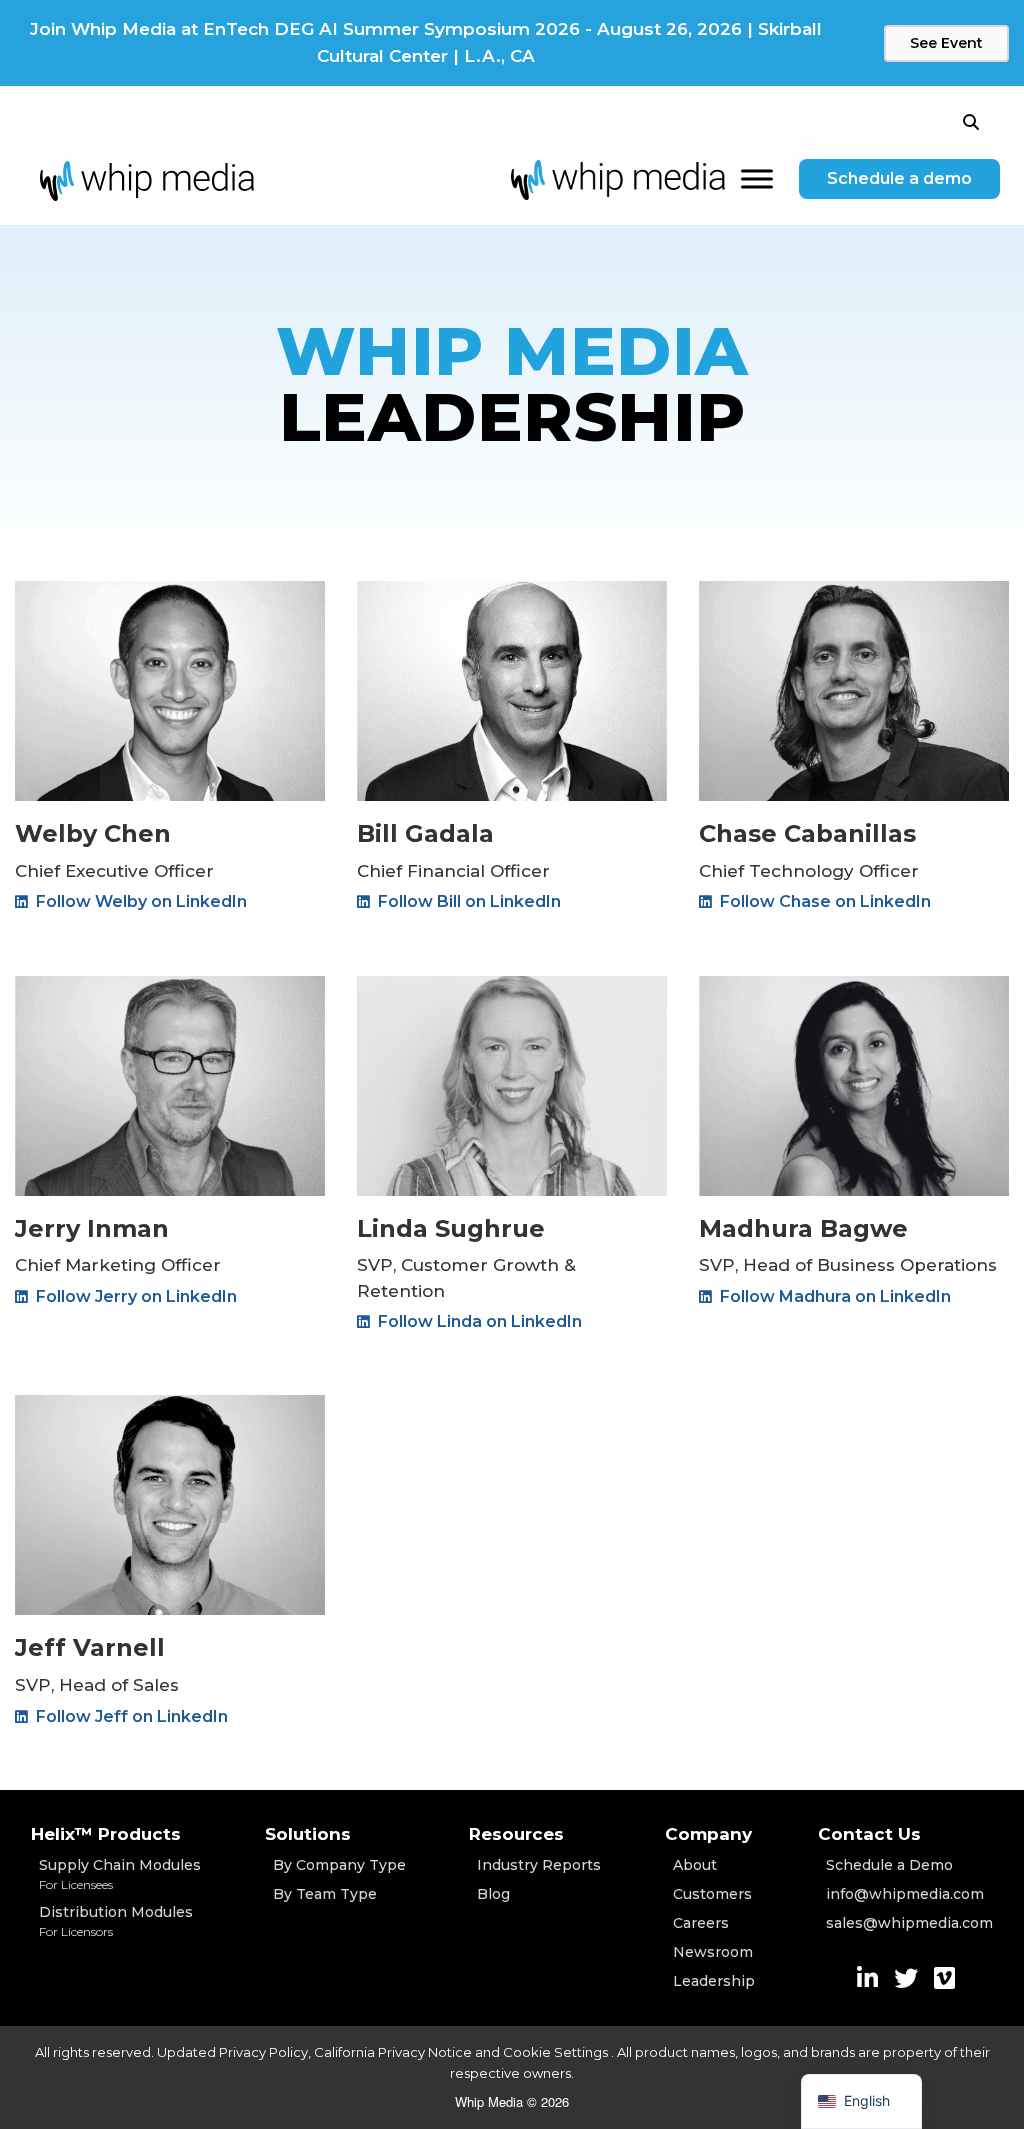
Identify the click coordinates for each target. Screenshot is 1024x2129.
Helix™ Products (106, 1834)
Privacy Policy (263, 2052)
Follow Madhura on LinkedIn (833, 1296)
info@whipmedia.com (905, 1894)
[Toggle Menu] (757, 179)
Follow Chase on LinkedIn (823, 901)
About (695, 1865)
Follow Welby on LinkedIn (139, 901)
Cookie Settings (557, 2052)
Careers (701, 1923)
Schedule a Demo (889, 1865)
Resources (516, 1834)
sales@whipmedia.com (909, 1923)
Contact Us (869, 1834)
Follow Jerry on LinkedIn (134, 1296)
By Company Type (339, 1865)
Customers (712, 1894)
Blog (493, 1894)
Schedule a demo (899, 178)
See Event (946, 43)
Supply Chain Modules (120, 1874)
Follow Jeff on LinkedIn (130, 1716)
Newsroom (713, 1952)
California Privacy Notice (393, 2052)
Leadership (714, 1981)
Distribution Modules (116, 1921)
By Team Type (325, 1894)
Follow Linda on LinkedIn (478, 1321)
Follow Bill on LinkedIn (467, 901)
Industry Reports (539, 1865)
